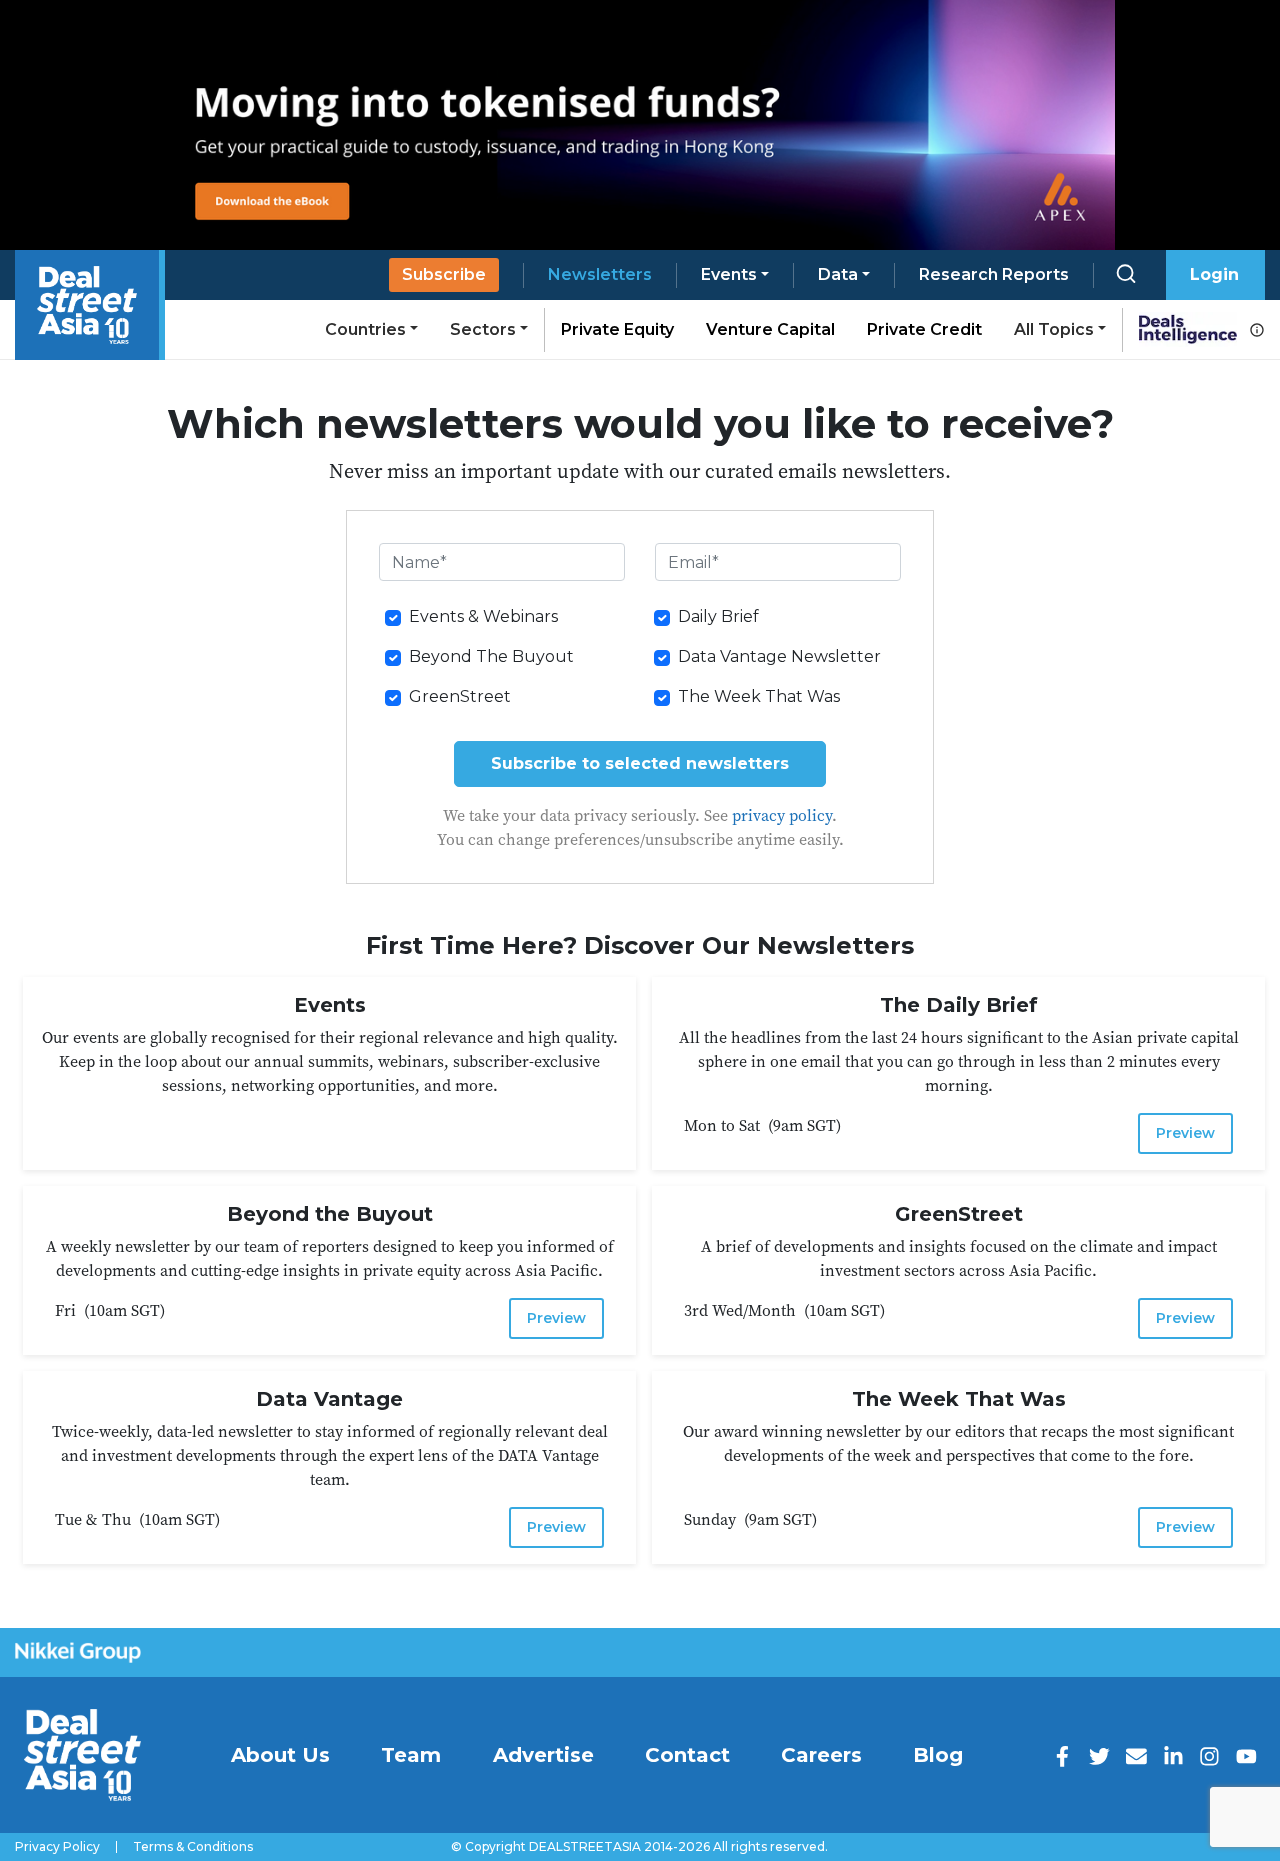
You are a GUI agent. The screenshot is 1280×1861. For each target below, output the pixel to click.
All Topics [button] (1054, 329)
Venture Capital (770, 329)
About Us (280, 1755)
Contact (687, 1755)
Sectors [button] (483, 329)
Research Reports (994, 274)
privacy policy (782, 815)
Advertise (543, 1755)
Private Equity (617, 329)
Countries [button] (365, 329)
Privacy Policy (57, 1847)
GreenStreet (460, 696)
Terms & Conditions (193, 1847)
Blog (938, 1755)
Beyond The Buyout (491, 656)
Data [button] (838, 274)
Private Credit (924, 329)
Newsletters (600, 274)
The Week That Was (759, 696)
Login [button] (1214, 274)
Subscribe (444, 274)
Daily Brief (718, 616)
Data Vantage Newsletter (779, 656)
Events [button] (729, 274)
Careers (821, 1755)
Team (411, 1755)
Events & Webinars (483, 616)
